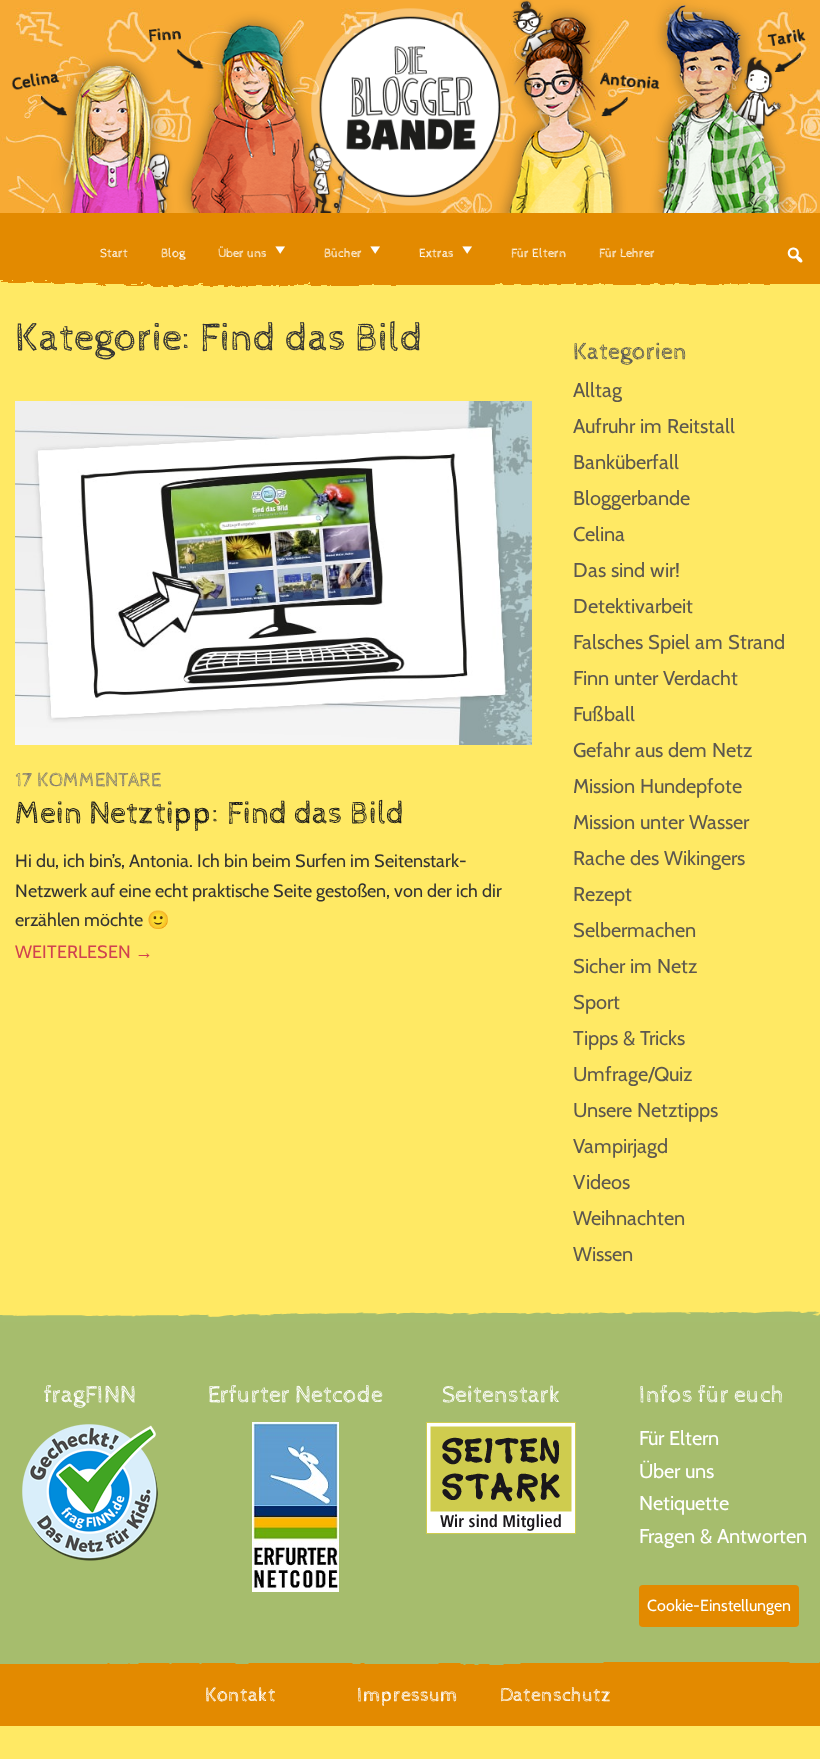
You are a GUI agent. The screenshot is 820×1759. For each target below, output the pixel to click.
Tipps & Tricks (629, 1038)
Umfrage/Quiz (632, 1074)
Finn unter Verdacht (655, 678)
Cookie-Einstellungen (719, 1605)
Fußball (604, 714)
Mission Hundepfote (657, 786)
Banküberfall (626, 462)
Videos (601, 1182)
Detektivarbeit (633, 606)
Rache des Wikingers (659, 858)
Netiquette (684, 1503)
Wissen (603, 1254)
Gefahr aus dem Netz (662, 750)
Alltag (597, 390)
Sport (596, 1002)
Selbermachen (634, 930)
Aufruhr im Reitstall (654, 426)
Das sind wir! (626, 570)
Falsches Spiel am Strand (679, 642)
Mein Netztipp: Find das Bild (209, 814)
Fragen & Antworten (723, 1536)
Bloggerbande (631, 498)
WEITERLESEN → (84, 952)
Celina (599, 534)
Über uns (676, 1471)
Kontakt (240, 1695)
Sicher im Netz (635, 966)
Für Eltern (679, 1438)
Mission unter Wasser (661, 822)
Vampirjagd (620, 1146)
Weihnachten (629, 1218)
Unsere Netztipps (645, 1110)
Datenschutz (555, 1695)
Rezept (602, 894)
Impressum (407, 1695)
